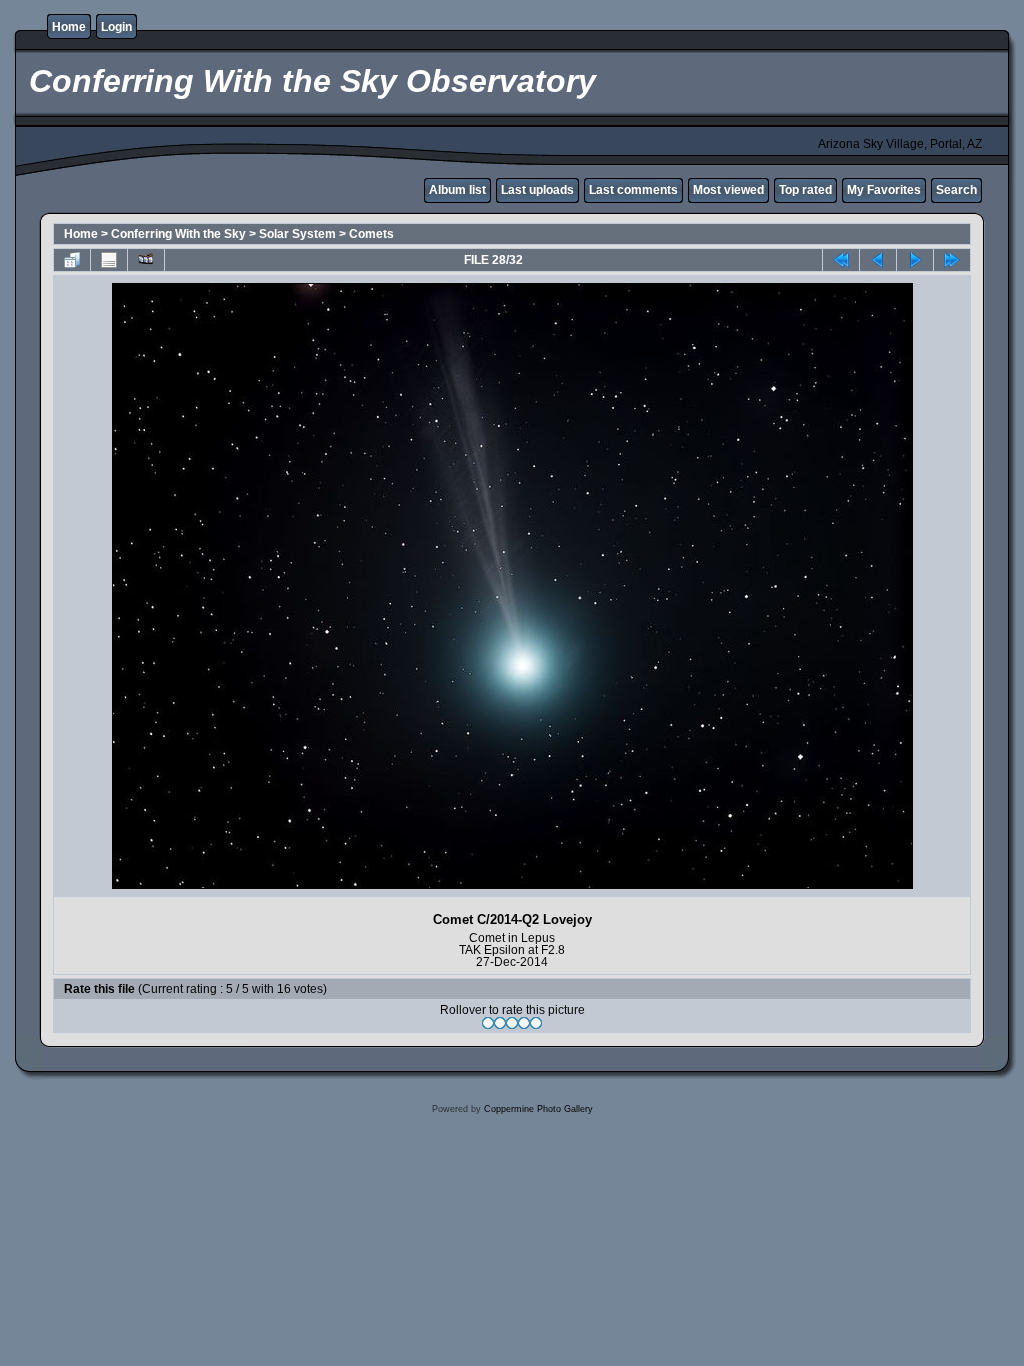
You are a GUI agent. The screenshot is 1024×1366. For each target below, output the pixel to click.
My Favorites (884, 190)
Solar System (297, 234)
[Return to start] (841, 260)
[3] (512, 1023)
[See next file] (915, 260)
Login (116, 27)
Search (956, 190)
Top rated (805, 190)
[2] (500, 1023)
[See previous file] (878, 260)
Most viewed (728, 190)
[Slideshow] (146, 260)
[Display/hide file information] (109, 260)
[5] (536, 1023)
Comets (371, 234)
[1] (488, 1023)
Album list (457, 190)
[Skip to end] (952, 260)
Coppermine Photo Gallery (538, 1109)
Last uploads (537, 190)
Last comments (633, 190)
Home (69, 27)
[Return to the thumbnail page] (72, 260)
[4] (524, 1023)
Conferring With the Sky (178, 234)
